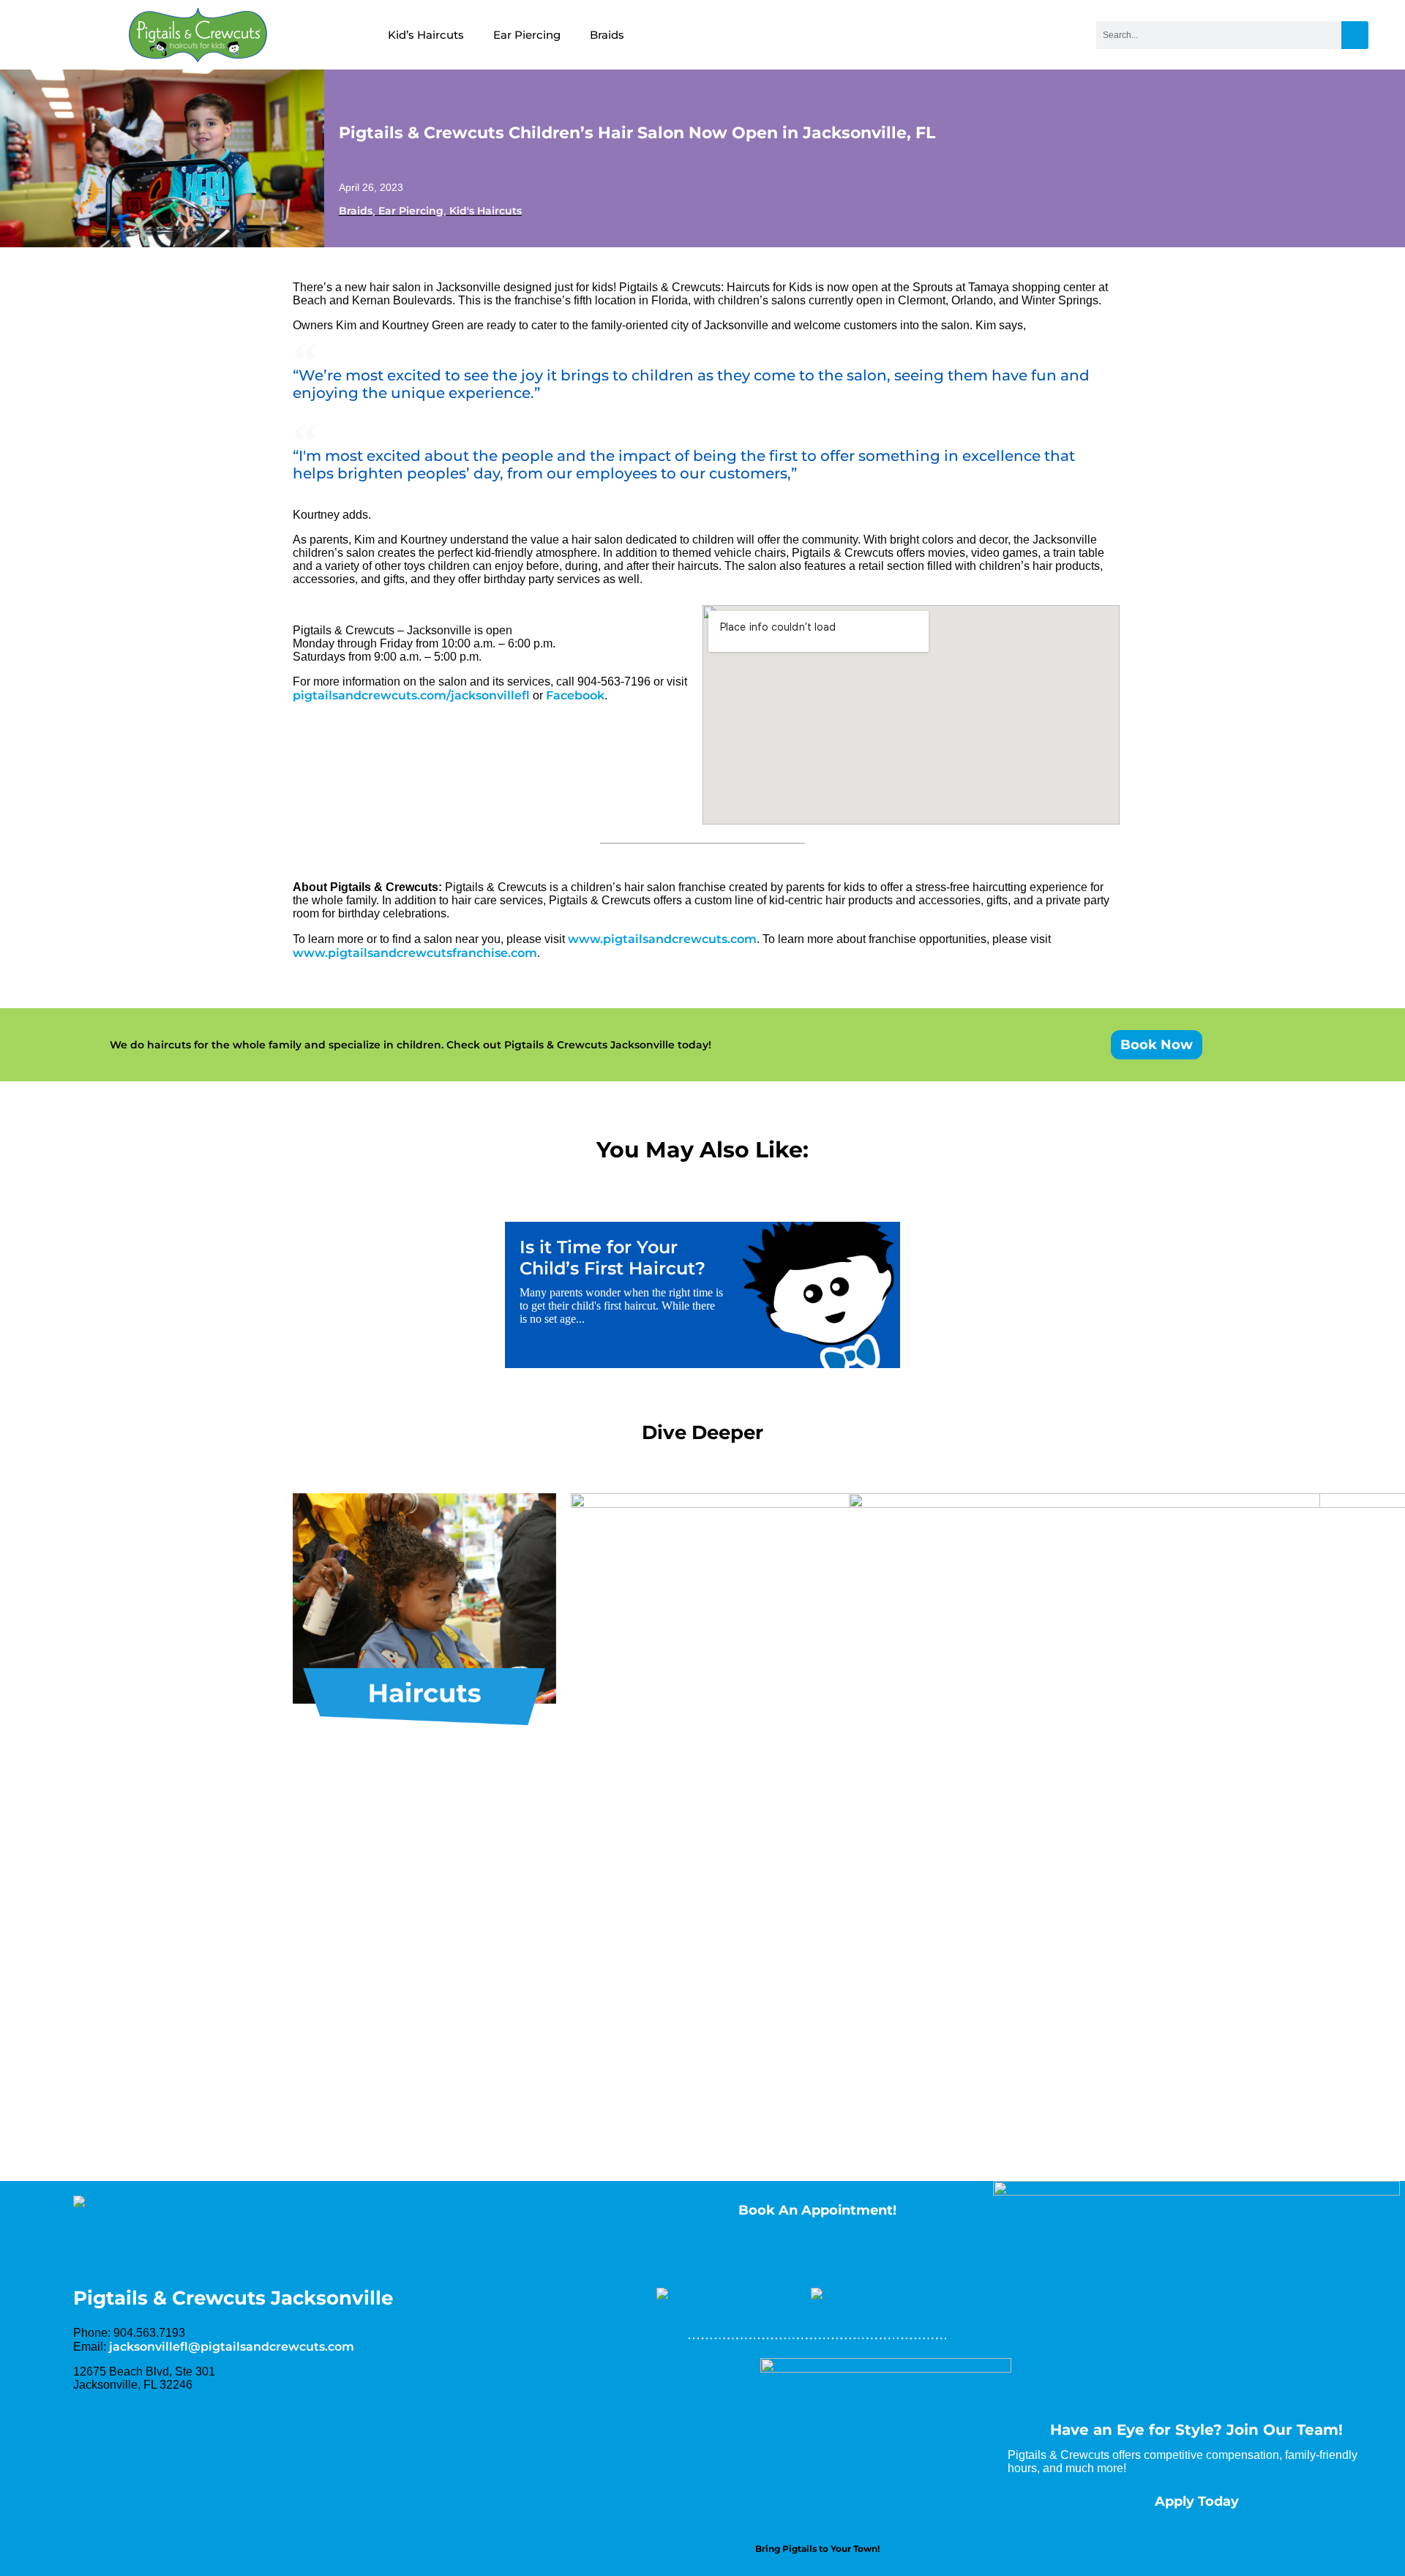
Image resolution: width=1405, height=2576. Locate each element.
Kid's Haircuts (486, 211)
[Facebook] (777, 2256)
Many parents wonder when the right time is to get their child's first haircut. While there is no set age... (621, 1306)
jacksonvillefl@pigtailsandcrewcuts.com (232, 2347)
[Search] (1355, 35)
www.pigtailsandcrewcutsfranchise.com (415, 953)
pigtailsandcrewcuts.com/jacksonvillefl (411, 695)
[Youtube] (858, 2256)
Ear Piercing (527, 35)
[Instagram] (817, 2256)
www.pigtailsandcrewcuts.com (662, 939)
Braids (607, 35)
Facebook (575, 695)
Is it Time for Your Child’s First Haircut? (612, 1258)
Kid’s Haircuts (426, 35)
